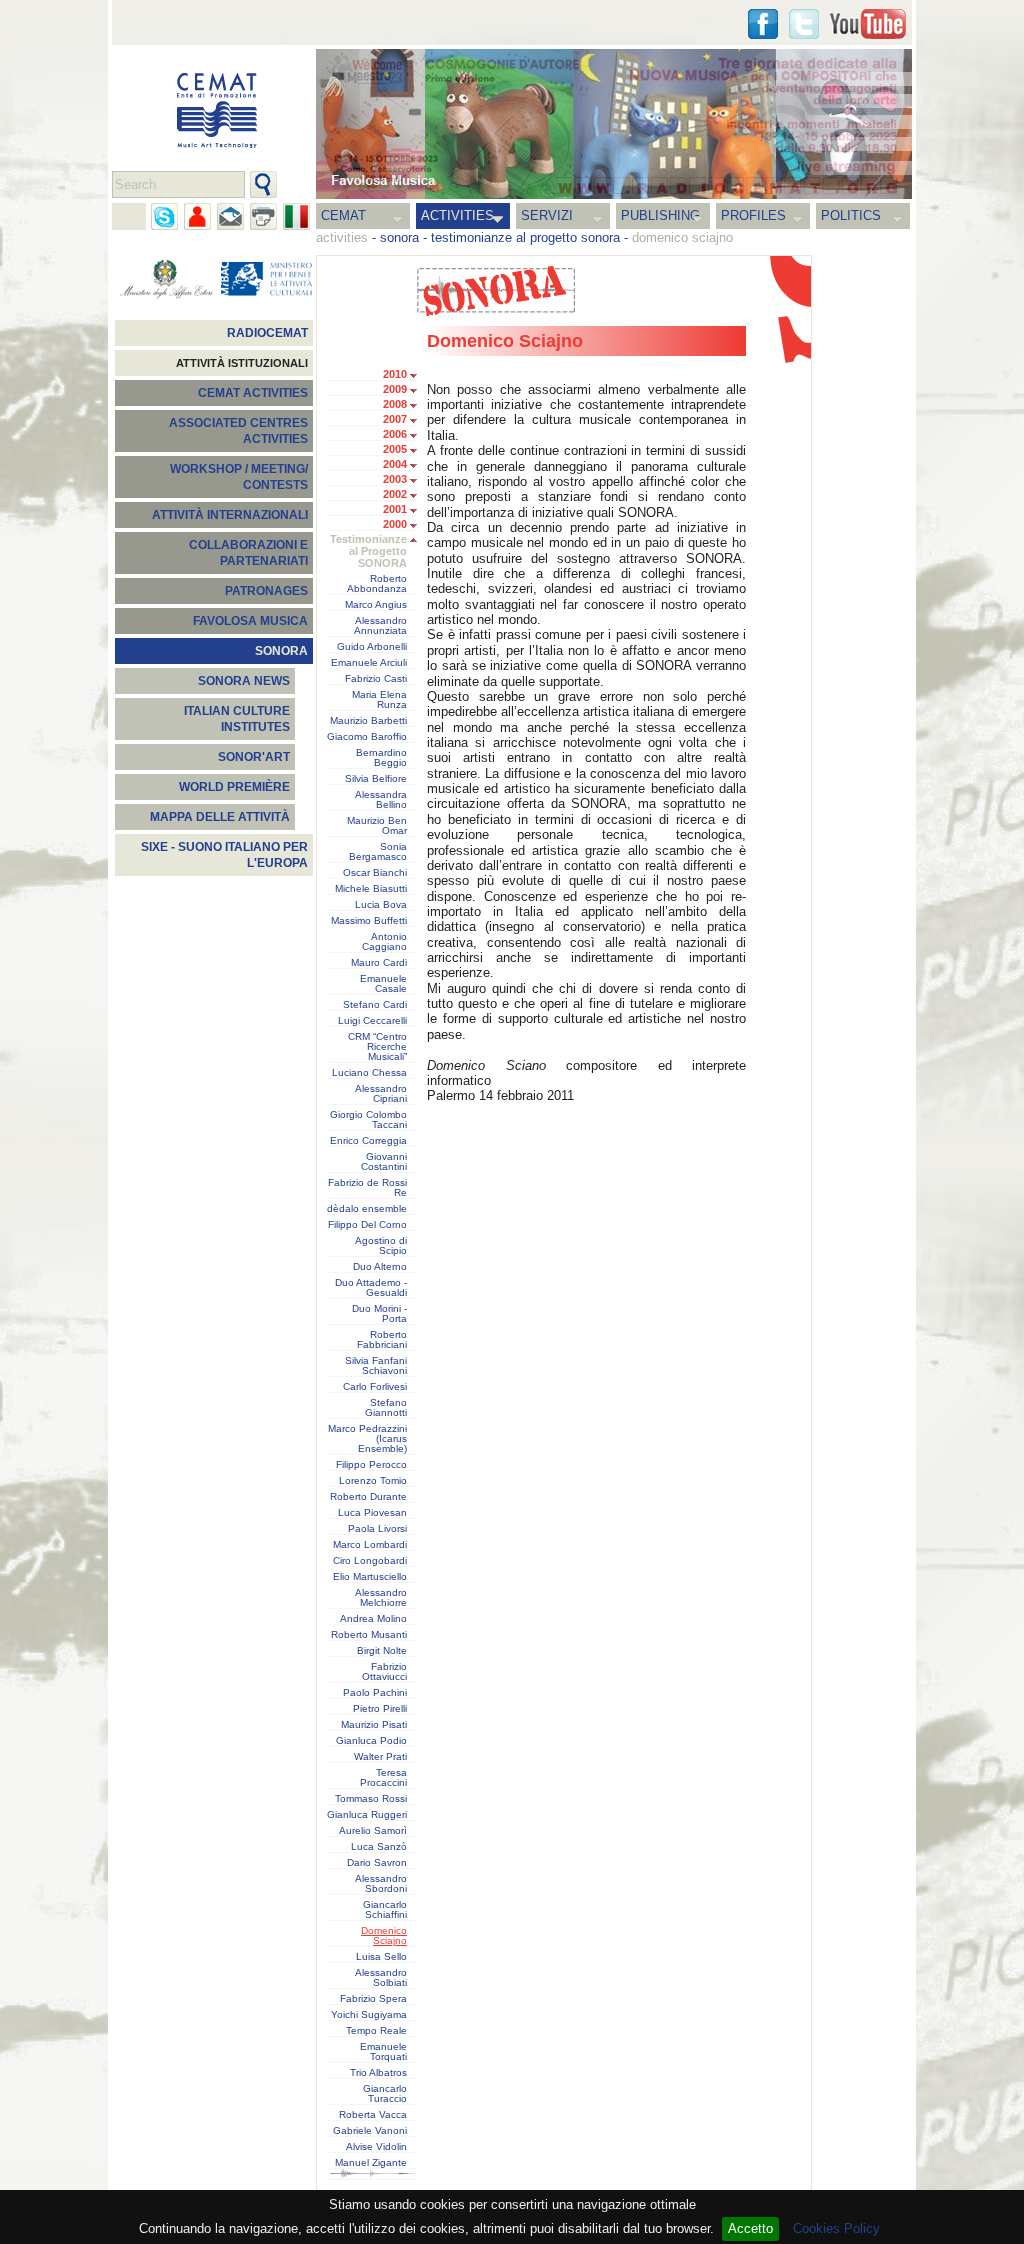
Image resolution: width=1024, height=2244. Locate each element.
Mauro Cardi (379, 963)
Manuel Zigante (371, 2163)
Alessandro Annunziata (380, 626)
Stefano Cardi (375, 1005)
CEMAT (343, 215)
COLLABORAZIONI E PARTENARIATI (248, 553)
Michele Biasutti (371, 889)
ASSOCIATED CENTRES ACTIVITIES (238, 431)
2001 (395, 509)
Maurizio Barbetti (368, 721)
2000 (395, 524)
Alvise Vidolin (376, 2147)
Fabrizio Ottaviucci (384, 1672)
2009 (395, 389)
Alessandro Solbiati (381, 1978)
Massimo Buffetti (369, 921)
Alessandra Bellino (381, 800)
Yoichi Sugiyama (369, 2015)
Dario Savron (377, 1863)
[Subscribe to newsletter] (230, 216)
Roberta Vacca (373, 2115)
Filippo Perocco (371, 1465)
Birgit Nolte (382, 1651)
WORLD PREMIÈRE (234, 787)
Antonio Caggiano (384, 942)
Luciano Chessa (369, 1073)
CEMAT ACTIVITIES (253, 393)
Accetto (750, 2228)
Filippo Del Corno (367, 1225)
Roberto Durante (368, 1497)
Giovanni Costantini (384, 1162)
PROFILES (753, 215)
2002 (395, 494)
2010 (395, 374)
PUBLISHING (660, 215)
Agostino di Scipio (381, 1246)
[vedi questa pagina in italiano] (296, 216)
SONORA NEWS (244, 681)
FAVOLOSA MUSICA (250, 621)
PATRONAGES (266, 591)
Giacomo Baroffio (367, 737)
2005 (395, 449)
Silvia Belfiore (376, 779)
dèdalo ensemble (367, 1209)
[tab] (418, 376)
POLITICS (851, 215)
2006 (395, 434)
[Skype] (164, 216)
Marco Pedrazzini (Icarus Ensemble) (367, 1439)
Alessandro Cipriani (381, 1094)
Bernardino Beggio (381, 758)
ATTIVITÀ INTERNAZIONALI (230, 515)
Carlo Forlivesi (375, 1387)
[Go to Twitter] (804, 24)
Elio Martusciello (370, 1577)
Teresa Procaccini (383, 1778)
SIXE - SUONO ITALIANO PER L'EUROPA (224, 855)
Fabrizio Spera (373, 1999)
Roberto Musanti (369, 1635)
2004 (395, 464)
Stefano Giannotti (386, 1408)
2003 (395, 479)
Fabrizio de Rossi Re (367, 1188)
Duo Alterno (380, 1267)
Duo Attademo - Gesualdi (371, 1288)
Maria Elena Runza (379, 700)
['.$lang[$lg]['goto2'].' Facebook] (763, 24)
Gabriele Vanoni (370, 2131)
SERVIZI (547, 215)
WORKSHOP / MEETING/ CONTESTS (239, 477)
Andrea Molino (373, 1619)
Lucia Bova (381, 905)
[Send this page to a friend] (197, 216)
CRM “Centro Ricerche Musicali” (377, 1047)
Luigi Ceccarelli (372, 1021)
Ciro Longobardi (370, 1561)
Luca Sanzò (379, 1847)
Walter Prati (380, 1757)
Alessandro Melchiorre (381, 1598)
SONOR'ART (254, 757)
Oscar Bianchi (375, 873)
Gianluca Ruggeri (367, 1815)
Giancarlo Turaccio (385, 2094)
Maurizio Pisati (374, 1725)
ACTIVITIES (457, 215)
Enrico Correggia (368, 1141)
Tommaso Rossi (371, 1799)
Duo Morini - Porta (379, 1314)
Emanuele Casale (383, 984)
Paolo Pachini (375, 1693)
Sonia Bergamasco (378, 852)
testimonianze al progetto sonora (525, 237)
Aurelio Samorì (373, 1831)
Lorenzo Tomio (373, 1481)
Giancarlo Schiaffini (385, 1910)
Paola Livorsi (377, 1529)
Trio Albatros (378, 2073)
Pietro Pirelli (380, 1709)
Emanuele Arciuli (369, 663)
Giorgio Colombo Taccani (368, 1120)
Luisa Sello (381, 1957)
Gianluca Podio (371, 1741)
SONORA (281, 651)
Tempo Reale (376, 2031)
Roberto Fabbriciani (382, 1340)
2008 (395, 404)
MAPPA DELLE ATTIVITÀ (220, 817)
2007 (395, 419)
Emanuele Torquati (383, 2052)
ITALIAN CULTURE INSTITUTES (237, 719)
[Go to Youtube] (868, 24)
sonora (399, 237)
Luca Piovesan (372, 1513)
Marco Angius (376, 605)
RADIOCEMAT (267, 333)
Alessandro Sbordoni (381, 1884)
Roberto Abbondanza (377, 584)
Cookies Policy (836, 2228)
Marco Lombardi (370, 1545)
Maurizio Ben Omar (377, 826)
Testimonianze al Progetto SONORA (368, 551)
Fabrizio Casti (376, 679)
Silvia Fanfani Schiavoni (376, 1366)
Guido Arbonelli (372, 647)
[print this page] (263, 216)
